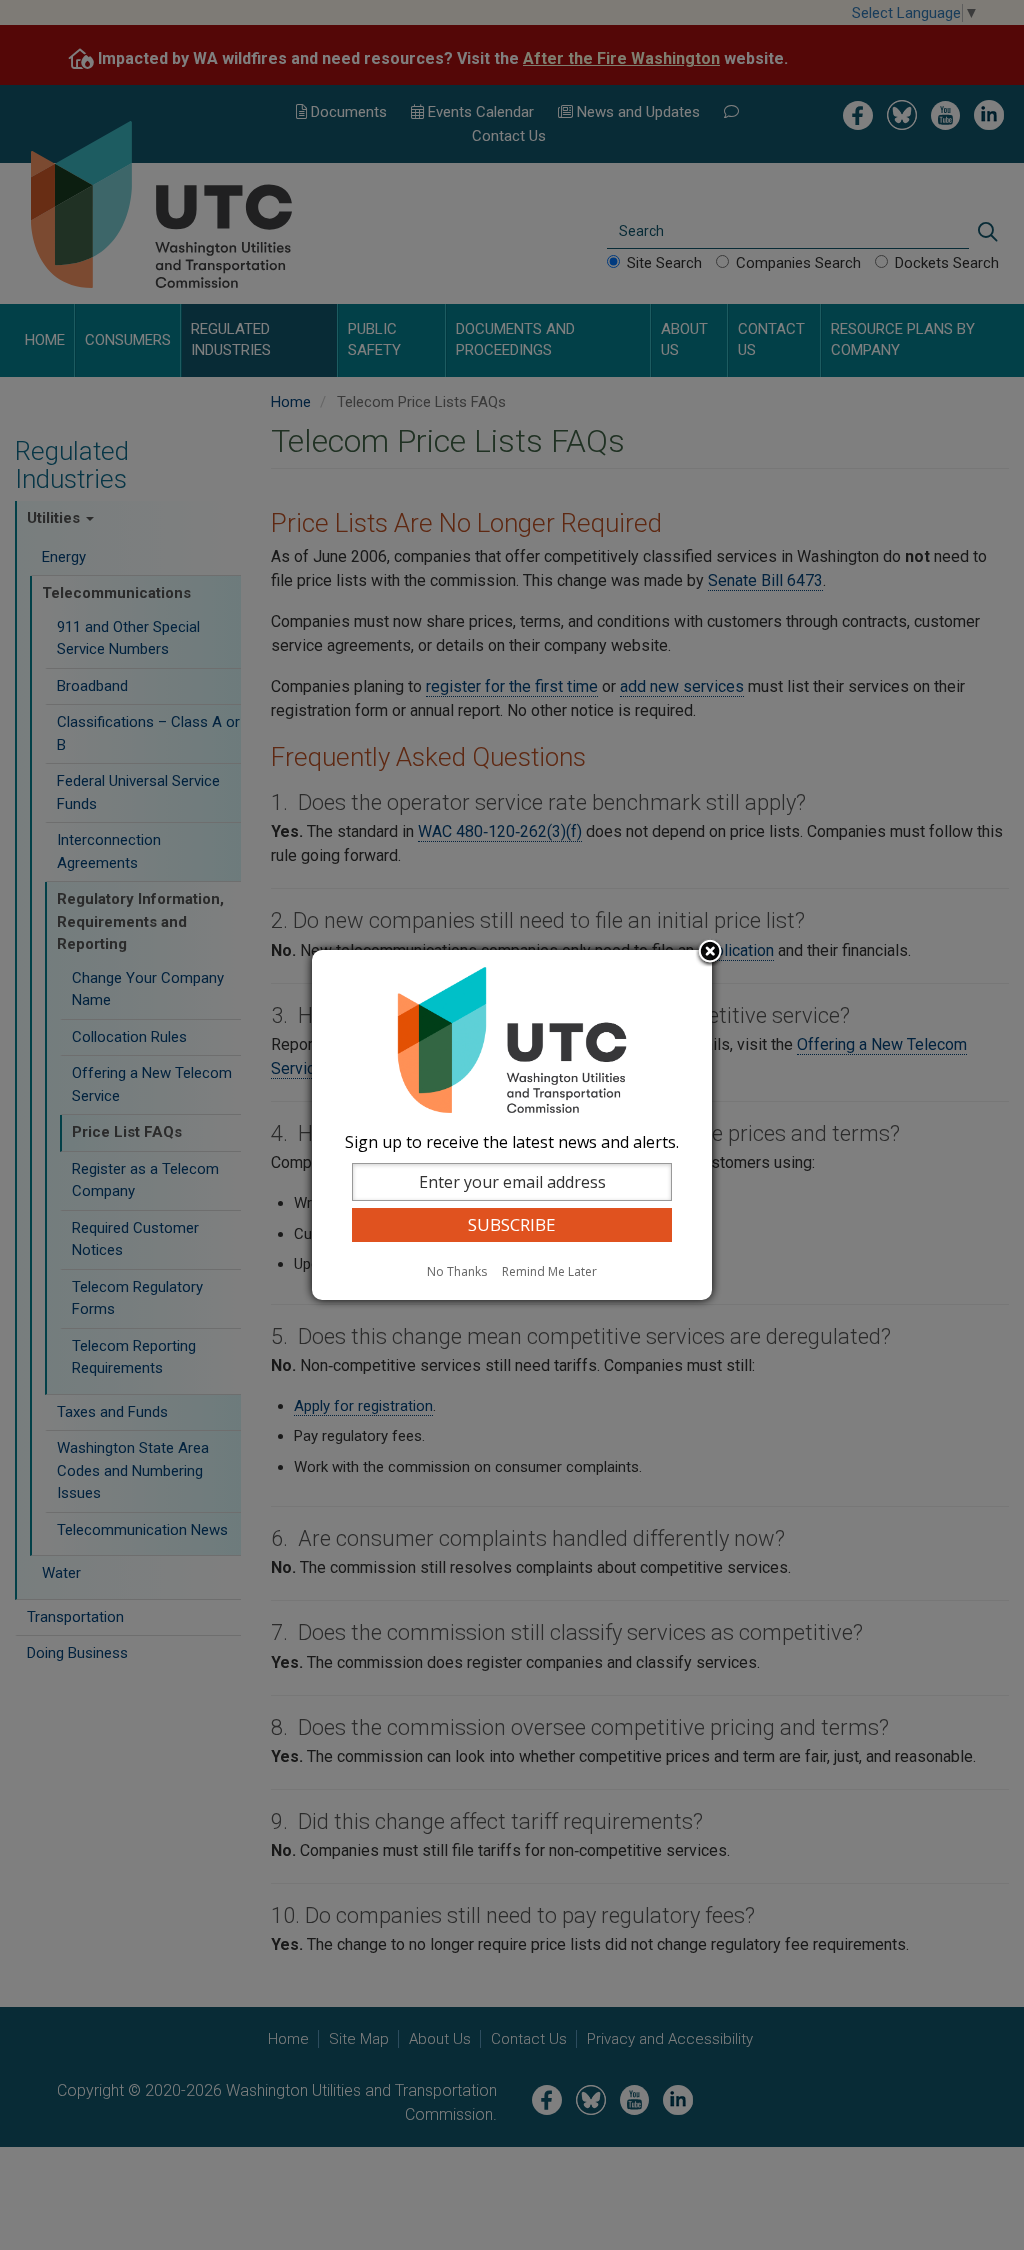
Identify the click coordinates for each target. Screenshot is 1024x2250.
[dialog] (512, 1125)
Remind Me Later (549, 1271)
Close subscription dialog (710, 953)
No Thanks (457, 1271)
